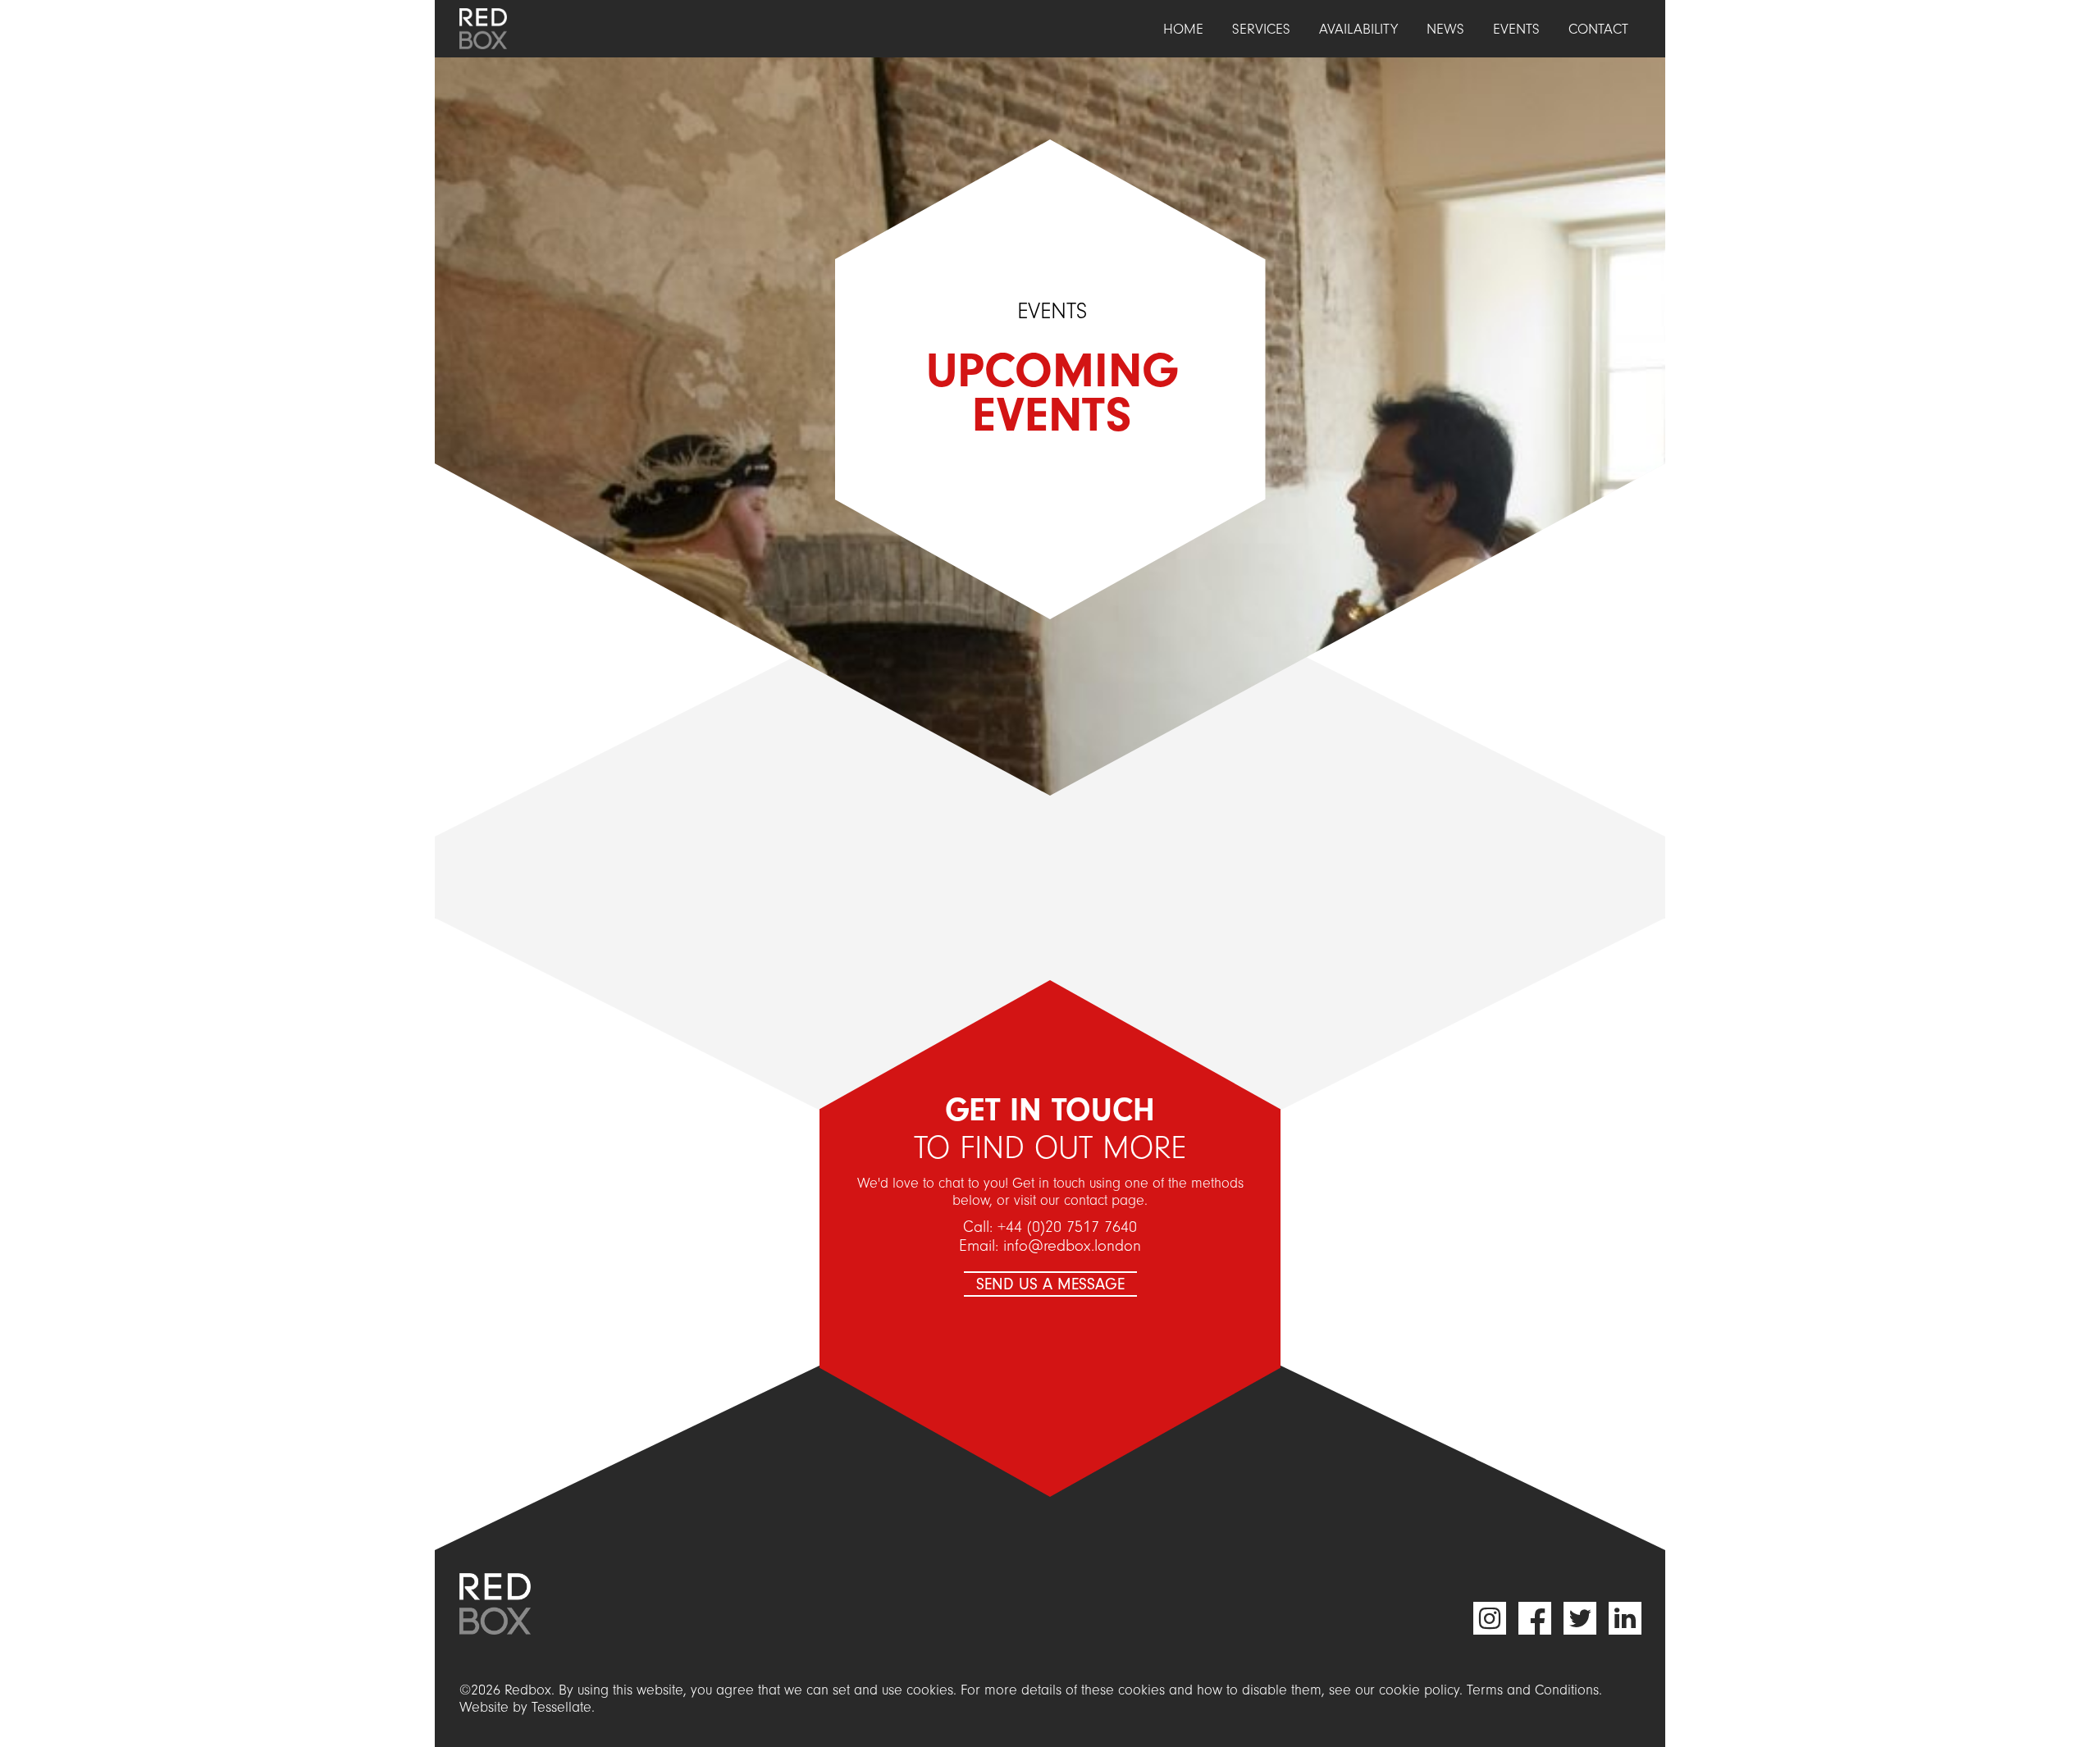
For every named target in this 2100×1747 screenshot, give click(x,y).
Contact (1598, 29)
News (1445, 29)
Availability (1358, 29)
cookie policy (1419, 1690)
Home (1183, 29)
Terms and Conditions (1533, 1690)
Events (1516, 29)
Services (1261, 29)
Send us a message (1050, 1284)
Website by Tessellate (525, 1707)
